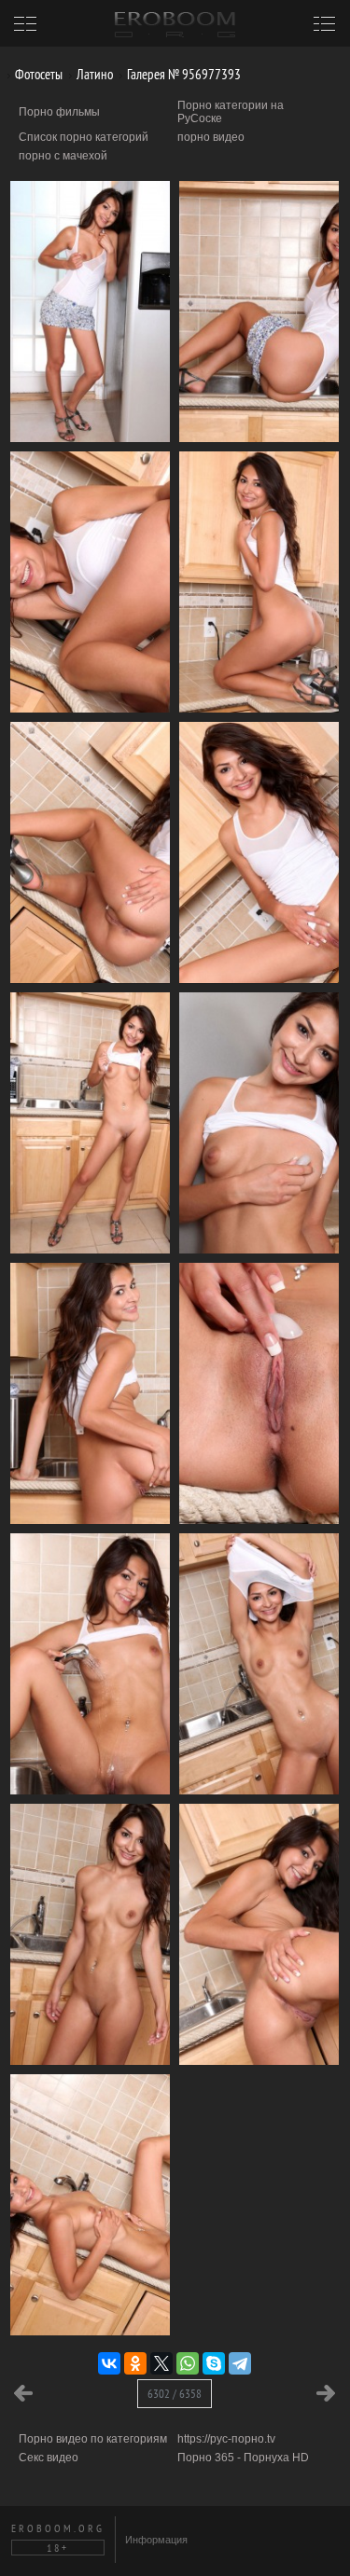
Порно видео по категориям (93, 2439)
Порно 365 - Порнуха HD (243, 2458)
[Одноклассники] (135, 2363)
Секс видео (49, 2458)
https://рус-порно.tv (226, 2439)
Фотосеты (37, 74)
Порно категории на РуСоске (231, 112)
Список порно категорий (84, 137)
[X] (161, 2363)
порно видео (211, 137)
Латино (93, 74)
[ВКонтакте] (109, 2363)
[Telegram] (240, 2363)
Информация (156, 2540)
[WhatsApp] (188, 2363)
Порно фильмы (59, 112)
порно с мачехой (63, 156)
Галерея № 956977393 (182, 74)
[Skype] (214, 2363)
